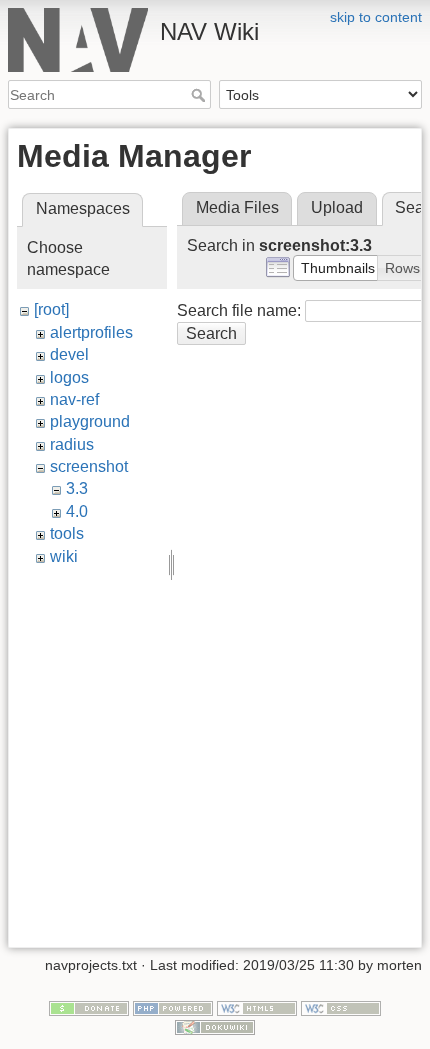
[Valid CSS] (341, 1007)
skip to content (376, 17)
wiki (64, 556)
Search (200, 95)
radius (72, 444)
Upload (337, 207)
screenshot (89, 466)
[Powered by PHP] (173, 1007)
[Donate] (89, 1007)
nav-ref (74, 399)
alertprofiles (91, 332)
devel (69, 354)
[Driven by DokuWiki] (215, 1026)
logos (69, 377)
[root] (51, 309)
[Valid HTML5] (257, 1007)
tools (67, 533)
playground (90, 421)
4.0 (77, 511)
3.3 (77, 488)
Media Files (237, 207)
